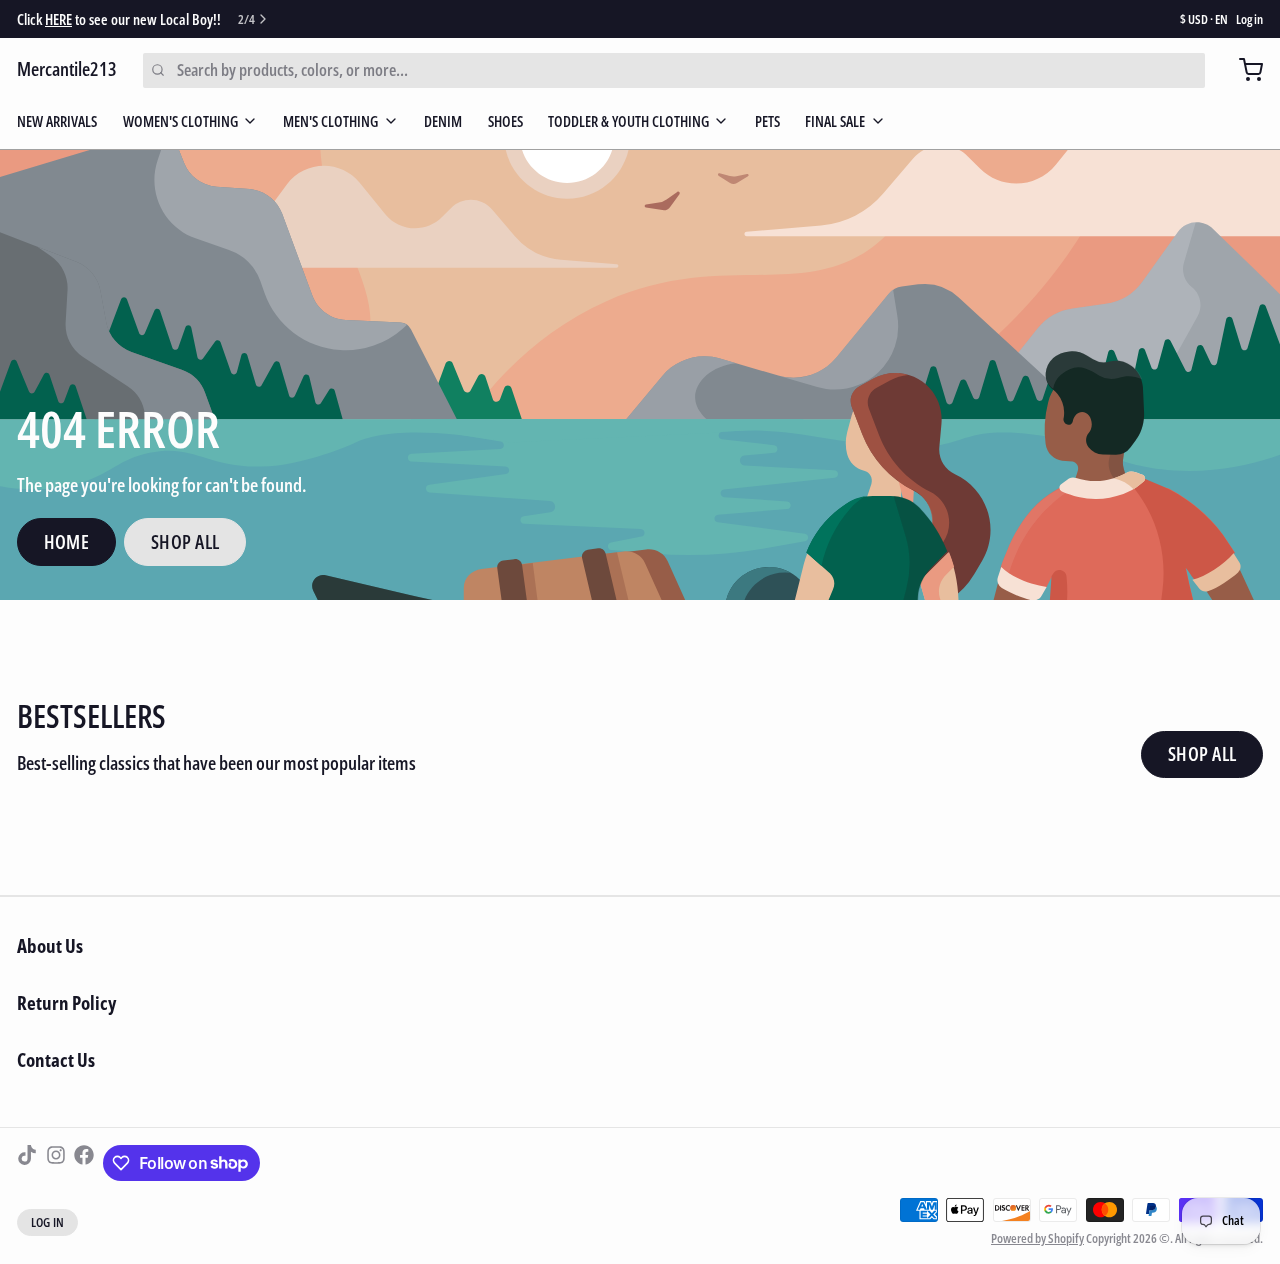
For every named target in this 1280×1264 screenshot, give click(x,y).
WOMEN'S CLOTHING (180, 121)
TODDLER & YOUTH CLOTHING (628, 121)
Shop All (185, 542)
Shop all (1202, 754)
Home (67, 542)
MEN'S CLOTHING (330, 121)
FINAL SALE (835, 121)
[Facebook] (84, 1163)
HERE (58, 19)
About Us (50, 946)
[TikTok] (27, 1163)
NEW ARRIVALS (57, 121)
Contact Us (56, 1060)
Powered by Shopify (1037, 1238)
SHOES (505, 121)
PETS (767, 121)
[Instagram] (56, 1163)
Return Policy (66, 1003)
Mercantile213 (67, 69)
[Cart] (1242, 70)
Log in (1249, 19)
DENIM (443, 121)
